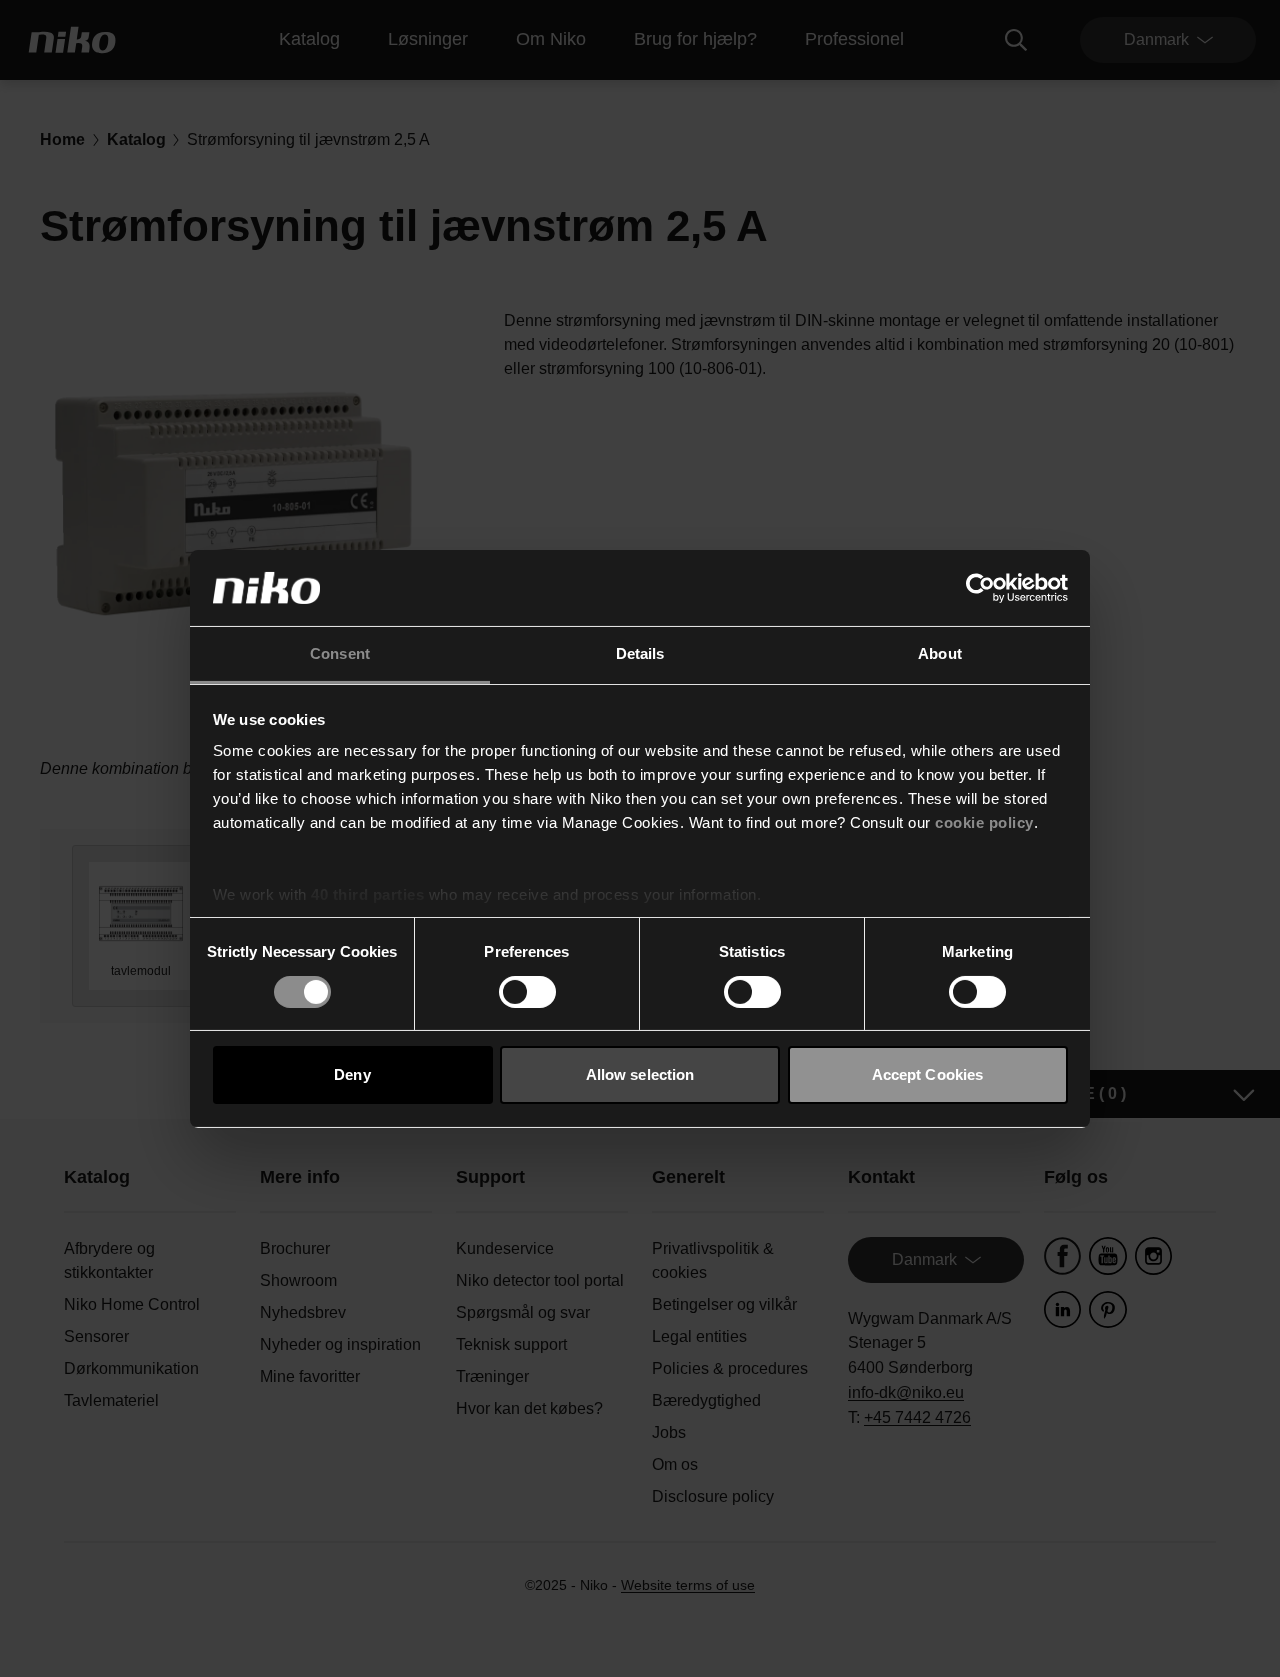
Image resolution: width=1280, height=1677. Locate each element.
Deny (352, 1074)
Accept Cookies (927, 1074)
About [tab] (940, 653)
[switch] (527, 992)
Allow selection (640, 1074)
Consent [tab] (340, 653)
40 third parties (367, 894)
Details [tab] (640, 653)
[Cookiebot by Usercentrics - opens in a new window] (980, 588)
